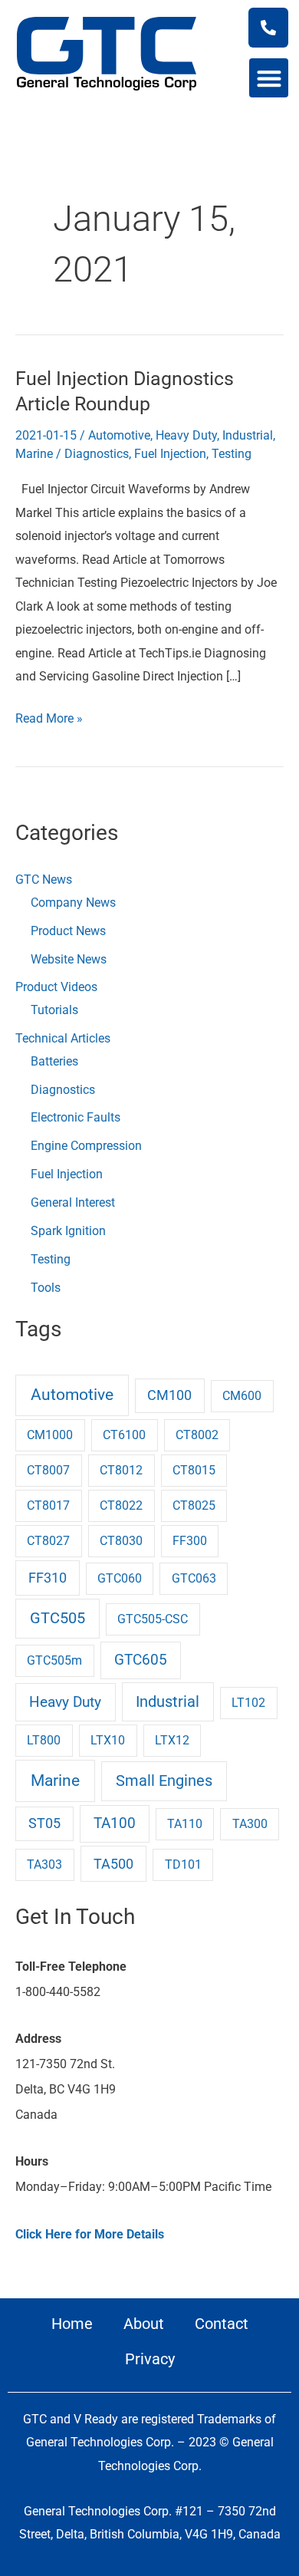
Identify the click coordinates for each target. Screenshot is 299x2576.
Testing (232, 454)
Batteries (54, 1061)
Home (72, 2324)
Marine (34, 454)
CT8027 (48, 1541)
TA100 (115, 1823)
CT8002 (197, 1435)
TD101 (183, 1864)
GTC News (44, 880)
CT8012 (121, 1470)
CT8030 (121, 1541)
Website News (69, 959)
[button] (269, 78)
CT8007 (48, 1470)
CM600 (242, 1396)
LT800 (44, 1740)
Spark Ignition (68, 1231)
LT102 (248, 1703)
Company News (73, 903)
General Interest (73, 1202)
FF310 (48, 1578)
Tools (46, 1288)
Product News (68, 931)
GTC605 (141, 1660)
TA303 (44, 1864)
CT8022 (121, 1505)
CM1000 (50, 1435)
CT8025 (194, 1505)
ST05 (44, 1823)
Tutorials (54, 1010)
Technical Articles (63, 1038)
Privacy (150, 2359)
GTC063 (194, 1578)
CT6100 (124, 1435)
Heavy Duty (186, 435)
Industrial (248, 435)
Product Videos (56, 987)
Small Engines (164, 1781)
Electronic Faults (76, 1117)
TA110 (185, 1824)
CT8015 (194, 1470)
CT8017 (48, 1505)
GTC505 (58, 1618)
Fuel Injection (170, 454)
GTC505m (54, 1660)
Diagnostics (97, 454)
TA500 (113, 1864)
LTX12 (172, 1740)
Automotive (119, 435)
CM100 (169, 1395)
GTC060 (120, 1578)
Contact (222, 2324)
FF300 (190, 1541)
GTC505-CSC (153, 1619)
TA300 (250, 1824)
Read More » (49, 716)
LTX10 (108, 1740)
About (144, 2324)
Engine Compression (86, 1146)
